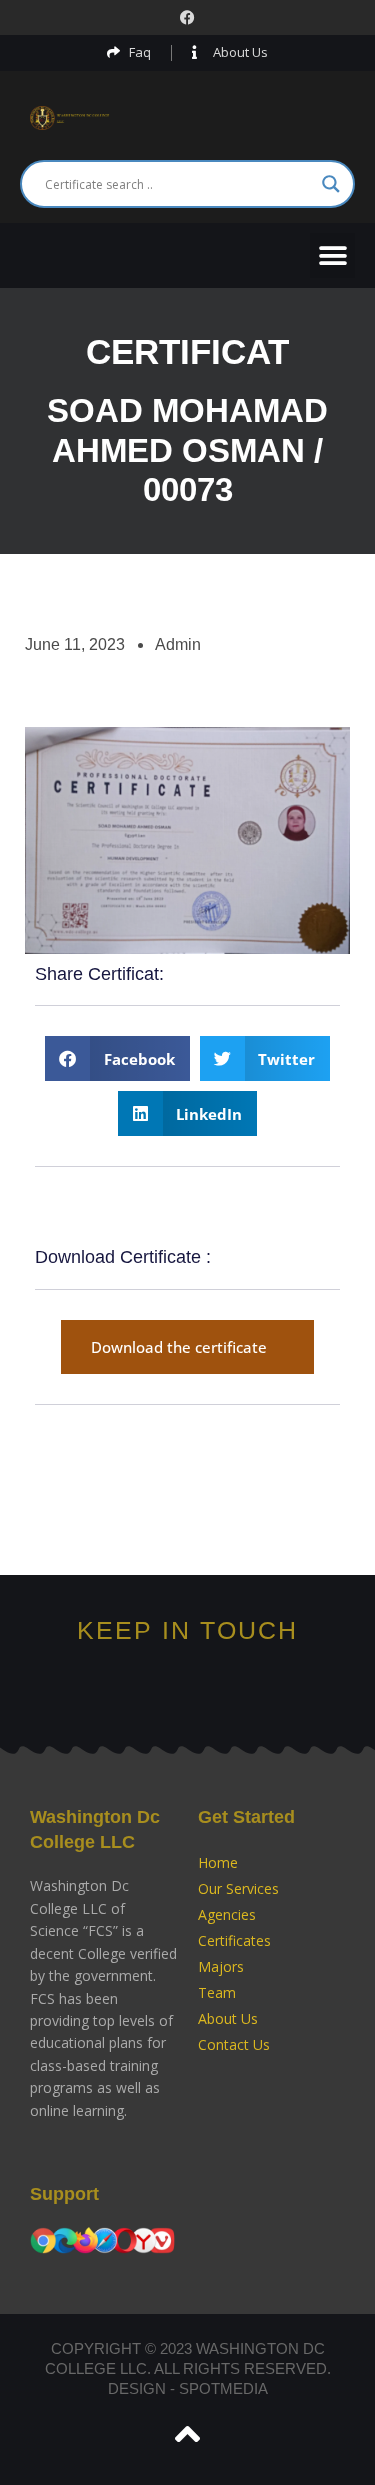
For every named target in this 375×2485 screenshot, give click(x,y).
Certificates (234, 1940)
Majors (221, 1966)
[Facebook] (187, 17)
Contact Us (234, 2044)
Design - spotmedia (188, 2388)
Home (218, 1862)
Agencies (227, 1914)
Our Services (238, 1888)
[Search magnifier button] (331, 184)
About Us (228, 2018)
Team (217, 1992)
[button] (332, 255)
